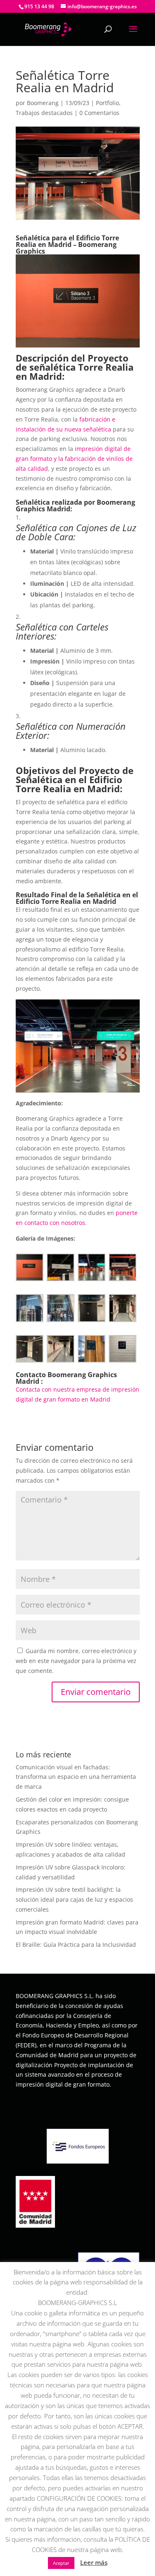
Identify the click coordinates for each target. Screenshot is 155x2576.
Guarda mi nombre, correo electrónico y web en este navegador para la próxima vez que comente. (76, 1661)
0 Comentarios (99, 113)
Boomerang (43, 103)
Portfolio (107, 103)
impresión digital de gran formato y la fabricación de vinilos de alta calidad (74, 459)
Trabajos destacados (44, 113)
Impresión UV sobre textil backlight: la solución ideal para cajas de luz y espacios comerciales (74, 1899)
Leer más (94, 2562)
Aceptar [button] (61, 2563)
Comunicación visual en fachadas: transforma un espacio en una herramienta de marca (76, 1777)
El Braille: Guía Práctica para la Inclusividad (76, 1945)
